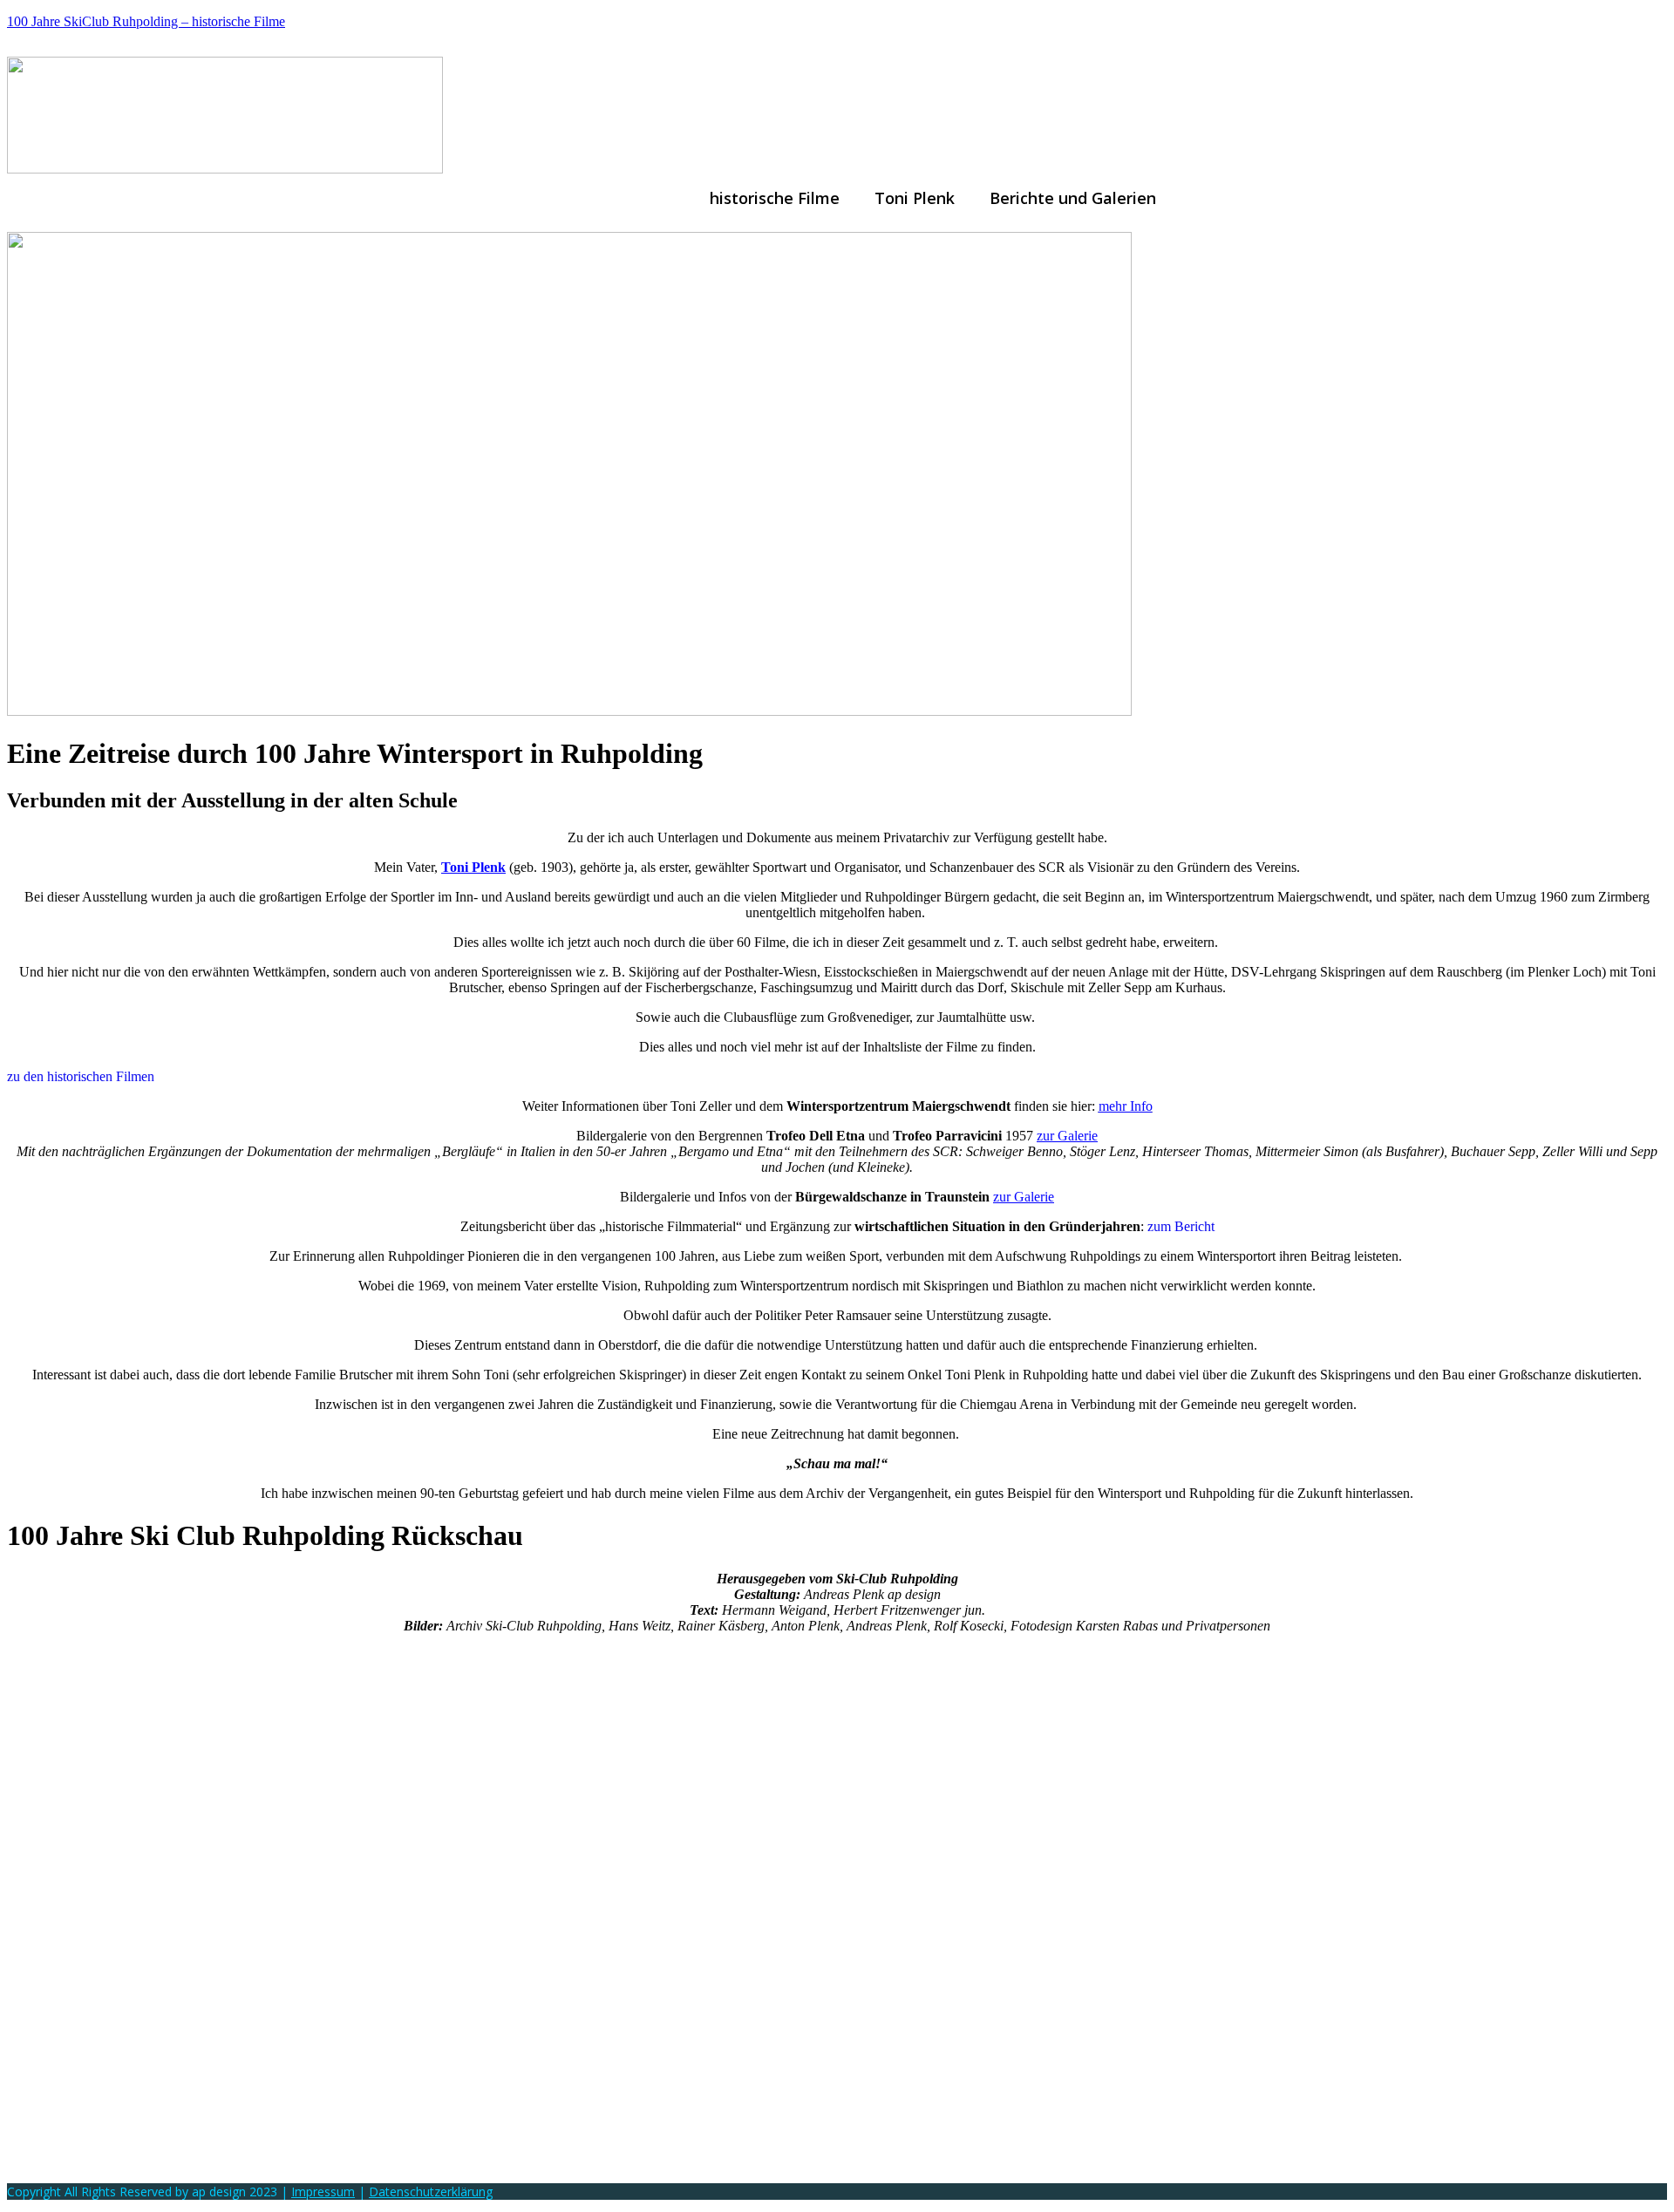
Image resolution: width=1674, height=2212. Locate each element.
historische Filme (775, 198)
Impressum (323, 2192)
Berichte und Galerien (1073, 198)
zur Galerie (1067, 1136)
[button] (1077, 198)
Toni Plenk (915, 198)
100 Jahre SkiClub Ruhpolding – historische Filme (146, 21)
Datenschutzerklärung (431, 2192)
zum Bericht (1181, 1226)
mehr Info (1126, 1106)
